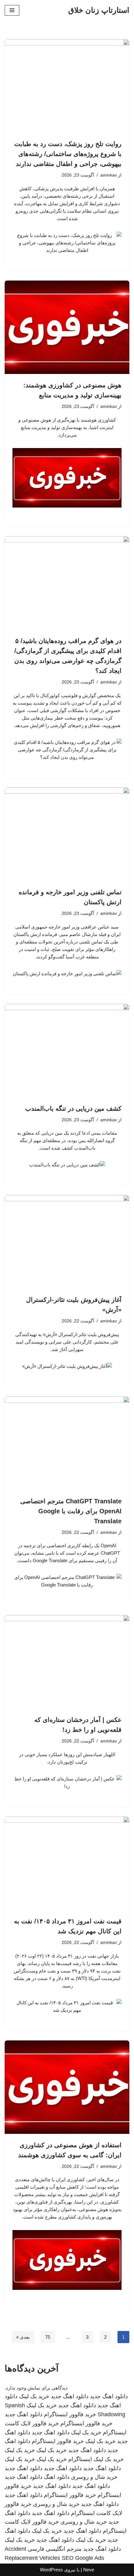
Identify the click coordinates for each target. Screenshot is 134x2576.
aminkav (109, 175)
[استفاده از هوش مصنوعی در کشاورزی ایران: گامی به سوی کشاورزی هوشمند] (67, 2087)
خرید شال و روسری (94, 2477)
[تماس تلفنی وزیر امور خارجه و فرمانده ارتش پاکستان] (67, 834)
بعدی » (23, 2337)
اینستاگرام (80, 2459)
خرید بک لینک (34, 2396)
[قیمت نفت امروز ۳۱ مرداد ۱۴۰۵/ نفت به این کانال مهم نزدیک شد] (67, 1863)
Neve (89, 2570)
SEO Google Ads (83, 2558)
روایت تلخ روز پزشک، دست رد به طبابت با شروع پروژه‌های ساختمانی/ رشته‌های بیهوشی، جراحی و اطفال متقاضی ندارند (68, 154)
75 (48, 2337)
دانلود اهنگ (57, 2477)
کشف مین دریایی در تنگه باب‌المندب (73, 1108)
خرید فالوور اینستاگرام (70, 2414)
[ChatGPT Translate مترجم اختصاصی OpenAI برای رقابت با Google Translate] (67, 1443)
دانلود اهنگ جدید (109, 2396)
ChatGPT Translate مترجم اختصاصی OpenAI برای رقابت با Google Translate (71, 1511)
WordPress (51, 2570)
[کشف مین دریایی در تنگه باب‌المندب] (67, 1051)
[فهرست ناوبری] (12, 10)
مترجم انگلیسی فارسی (55, 2549)
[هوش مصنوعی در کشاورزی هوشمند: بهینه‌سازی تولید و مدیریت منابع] (67, 327)
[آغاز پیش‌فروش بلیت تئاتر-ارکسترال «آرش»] (67, 1242)
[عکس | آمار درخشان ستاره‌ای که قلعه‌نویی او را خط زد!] (67, 1662)
